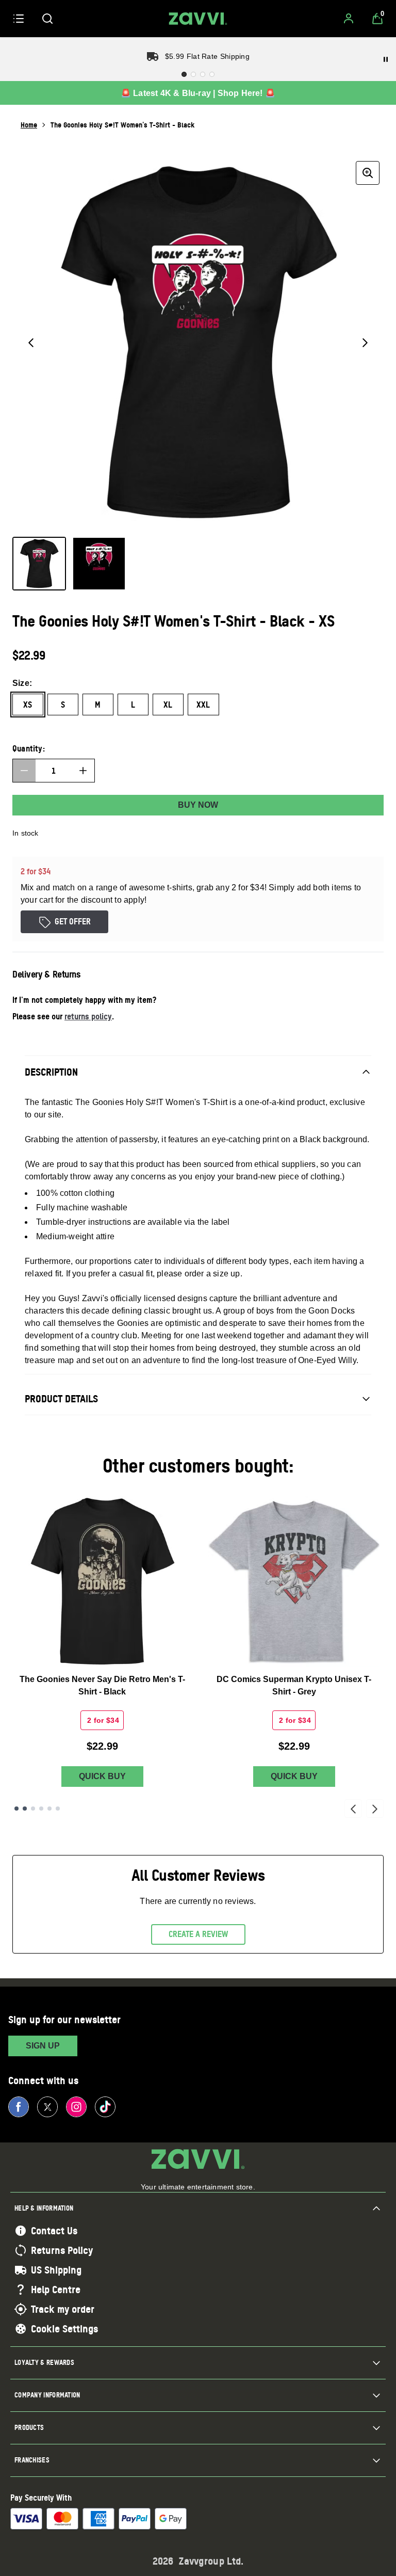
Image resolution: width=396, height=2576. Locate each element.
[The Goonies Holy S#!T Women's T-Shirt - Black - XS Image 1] (39, 564)
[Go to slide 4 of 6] (41, 1809)
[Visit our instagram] (76, 2107)
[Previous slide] (353, 1809)
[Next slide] (375, 1809)
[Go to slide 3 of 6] (33, 1809)
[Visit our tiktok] (105, 2107)
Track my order (63, 2309)
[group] (198, 343)
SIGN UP (43, 2046)
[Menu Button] (19, 19)
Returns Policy (62, 2250)
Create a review (198, 1934)
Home (29, 125)
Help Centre (56, 2290)
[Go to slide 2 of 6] (25, 1809)
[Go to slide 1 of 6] (16, 1809)
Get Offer (73, 921)
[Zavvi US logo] (198, 19)
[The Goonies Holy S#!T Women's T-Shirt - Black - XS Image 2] (99, 564)
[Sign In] (349, 19)
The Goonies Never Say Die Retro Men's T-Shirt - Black (102, 1685)
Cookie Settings (64, 2329)
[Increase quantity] (83, 771)
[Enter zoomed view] (368, 173)
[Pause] (386, 59)
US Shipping (56, 2270)
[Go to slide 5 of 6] (49, 1809)
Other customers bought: (198, 1466)
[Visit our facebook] (19, 2107)
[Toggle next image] (365, 343)
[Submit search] (47, 19)
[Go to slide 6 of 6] (58, 1809)
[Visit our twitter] (47, 2107)
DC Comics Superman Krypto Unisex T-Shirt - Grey (294, 1685)
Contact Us (54, 2231)
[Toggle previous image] (31, 343)
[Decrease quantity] (24, 771)
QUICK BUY (102, 1776)
